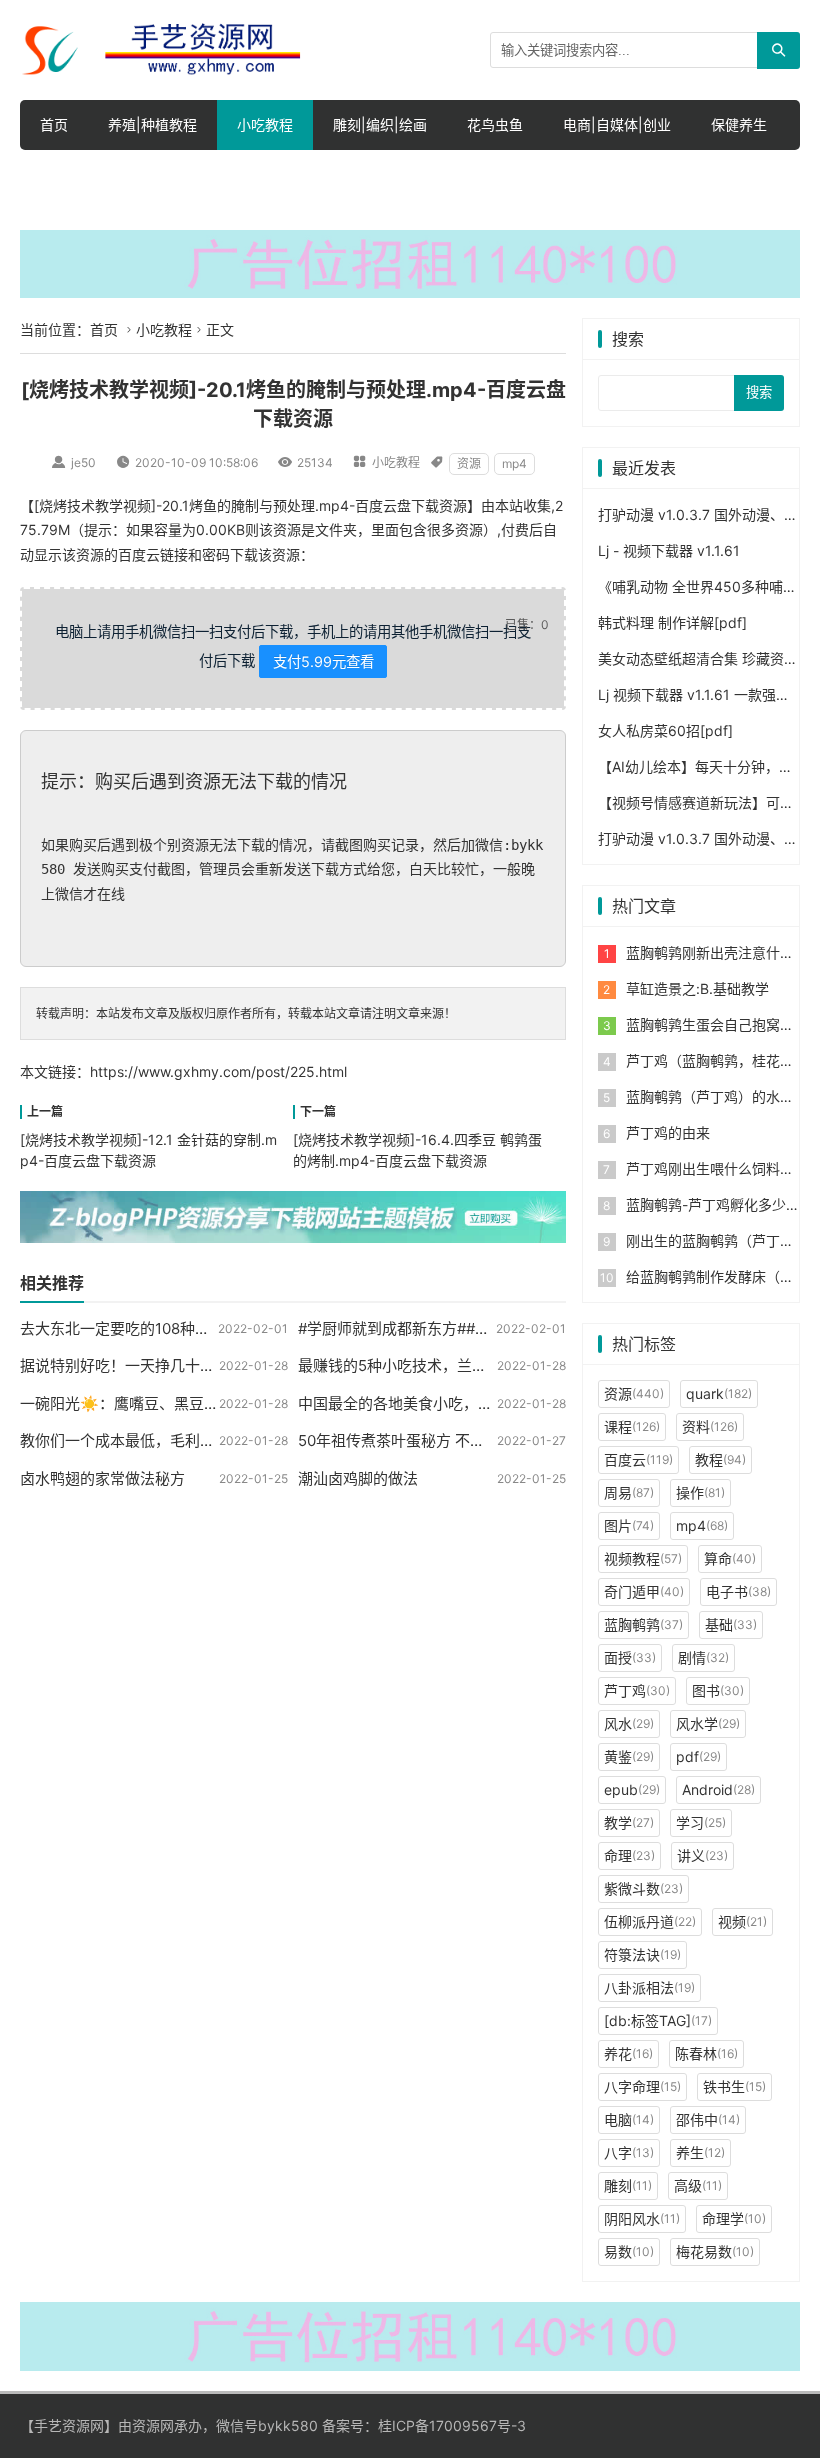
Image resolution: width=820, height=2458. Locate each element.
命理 (629, 1855)
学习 (701, 1822)
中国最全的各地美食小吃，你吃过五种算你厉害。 (463, 1403)
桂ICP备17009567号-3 (452, 2425)
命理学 (734, 2218)
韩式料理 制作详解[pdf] (672, 622)
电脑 (629, 2119)
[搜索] (778, 50)
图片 (629, 1525)
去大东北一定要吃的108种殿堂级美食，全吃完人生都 (197, 1328)
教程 (720, 1459)
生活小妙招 (75, 174)
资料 (710, 1426)
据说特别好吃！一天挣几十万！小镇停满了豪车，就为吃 (207, 1365)
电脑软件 (671, 174)
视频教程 (643, 1558)
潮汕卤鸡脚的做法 (358, 1478)
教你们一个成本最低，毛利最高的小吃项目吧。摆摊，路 (207, 1440)
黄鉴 (629, 1756)
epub (632, 1789)
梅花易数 (715, 2251)
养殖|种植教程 (152, 124)
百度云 (638, 1459)
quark (719, 1393)
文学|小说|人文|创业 (375, 174)
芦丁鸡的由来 (668, 1132)
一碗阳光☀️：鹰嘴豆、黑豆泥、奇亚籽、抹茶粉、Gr (195, 1403)
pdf (698, 1756)
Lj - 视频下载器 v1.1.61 (669, 550)
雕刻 (628, 2185)
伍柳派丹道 (650, 1921)
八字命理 (642, 2086)
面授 (630, 1657)
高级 (698, 2185)
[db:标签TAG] (658, 2020)
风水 (629, 1723)
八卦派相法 (649, 1987)
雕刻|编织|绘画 (380, 124)
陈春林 (706, 2053)
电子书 (738, 1591)
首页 (54, 124)
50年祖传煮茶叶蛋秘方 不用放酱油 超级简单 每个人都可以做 (500, 1440)
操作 (700, 1492)
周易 (629, 1492)
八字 (629, 2152)
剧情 (703, 1657)
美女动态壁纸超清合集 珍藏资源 (698, 658)
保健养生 (739, 124)
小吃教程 (265, 124)
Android (718, 1789)
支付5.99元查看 (323, 661)
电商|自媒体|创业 (617, 124)
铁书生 (734, 2086)
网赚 (589, 174)
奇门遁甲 (644, 1591)
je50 (83, 462)
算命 (730, 1558)
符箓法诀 (642, 1954)
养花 (628, 2053)
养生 (700, 2152)
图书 (718, 1690)
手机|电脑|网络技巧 (211, 174)
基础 (731, 1624)
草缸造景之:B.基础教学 (697, 988)
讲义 (702, 1855)
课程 (632, 1426)
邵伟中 (708, 2119)
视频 (742, 1921)
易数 (629, 2251)
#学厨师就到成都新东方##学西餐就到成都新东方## (470, 1328)
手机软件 (507, 174)
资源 (469, 463)
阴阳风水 (642, 2218)
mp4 (514, 463)
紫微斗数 (643, 1888)
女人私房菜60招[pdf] (665, 730)
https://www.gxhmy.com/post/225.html (218, 1071)
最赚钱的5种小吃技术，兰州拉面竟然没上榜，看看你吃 (482, 1365)
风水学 (708, 1723)
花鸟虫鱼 (495, 124)
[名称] (410, 262)
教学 (629, 1822)
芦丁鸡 (637, 1690)
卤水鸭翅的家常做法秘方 (102, 1478)
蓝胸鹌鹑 (643, 1624)
